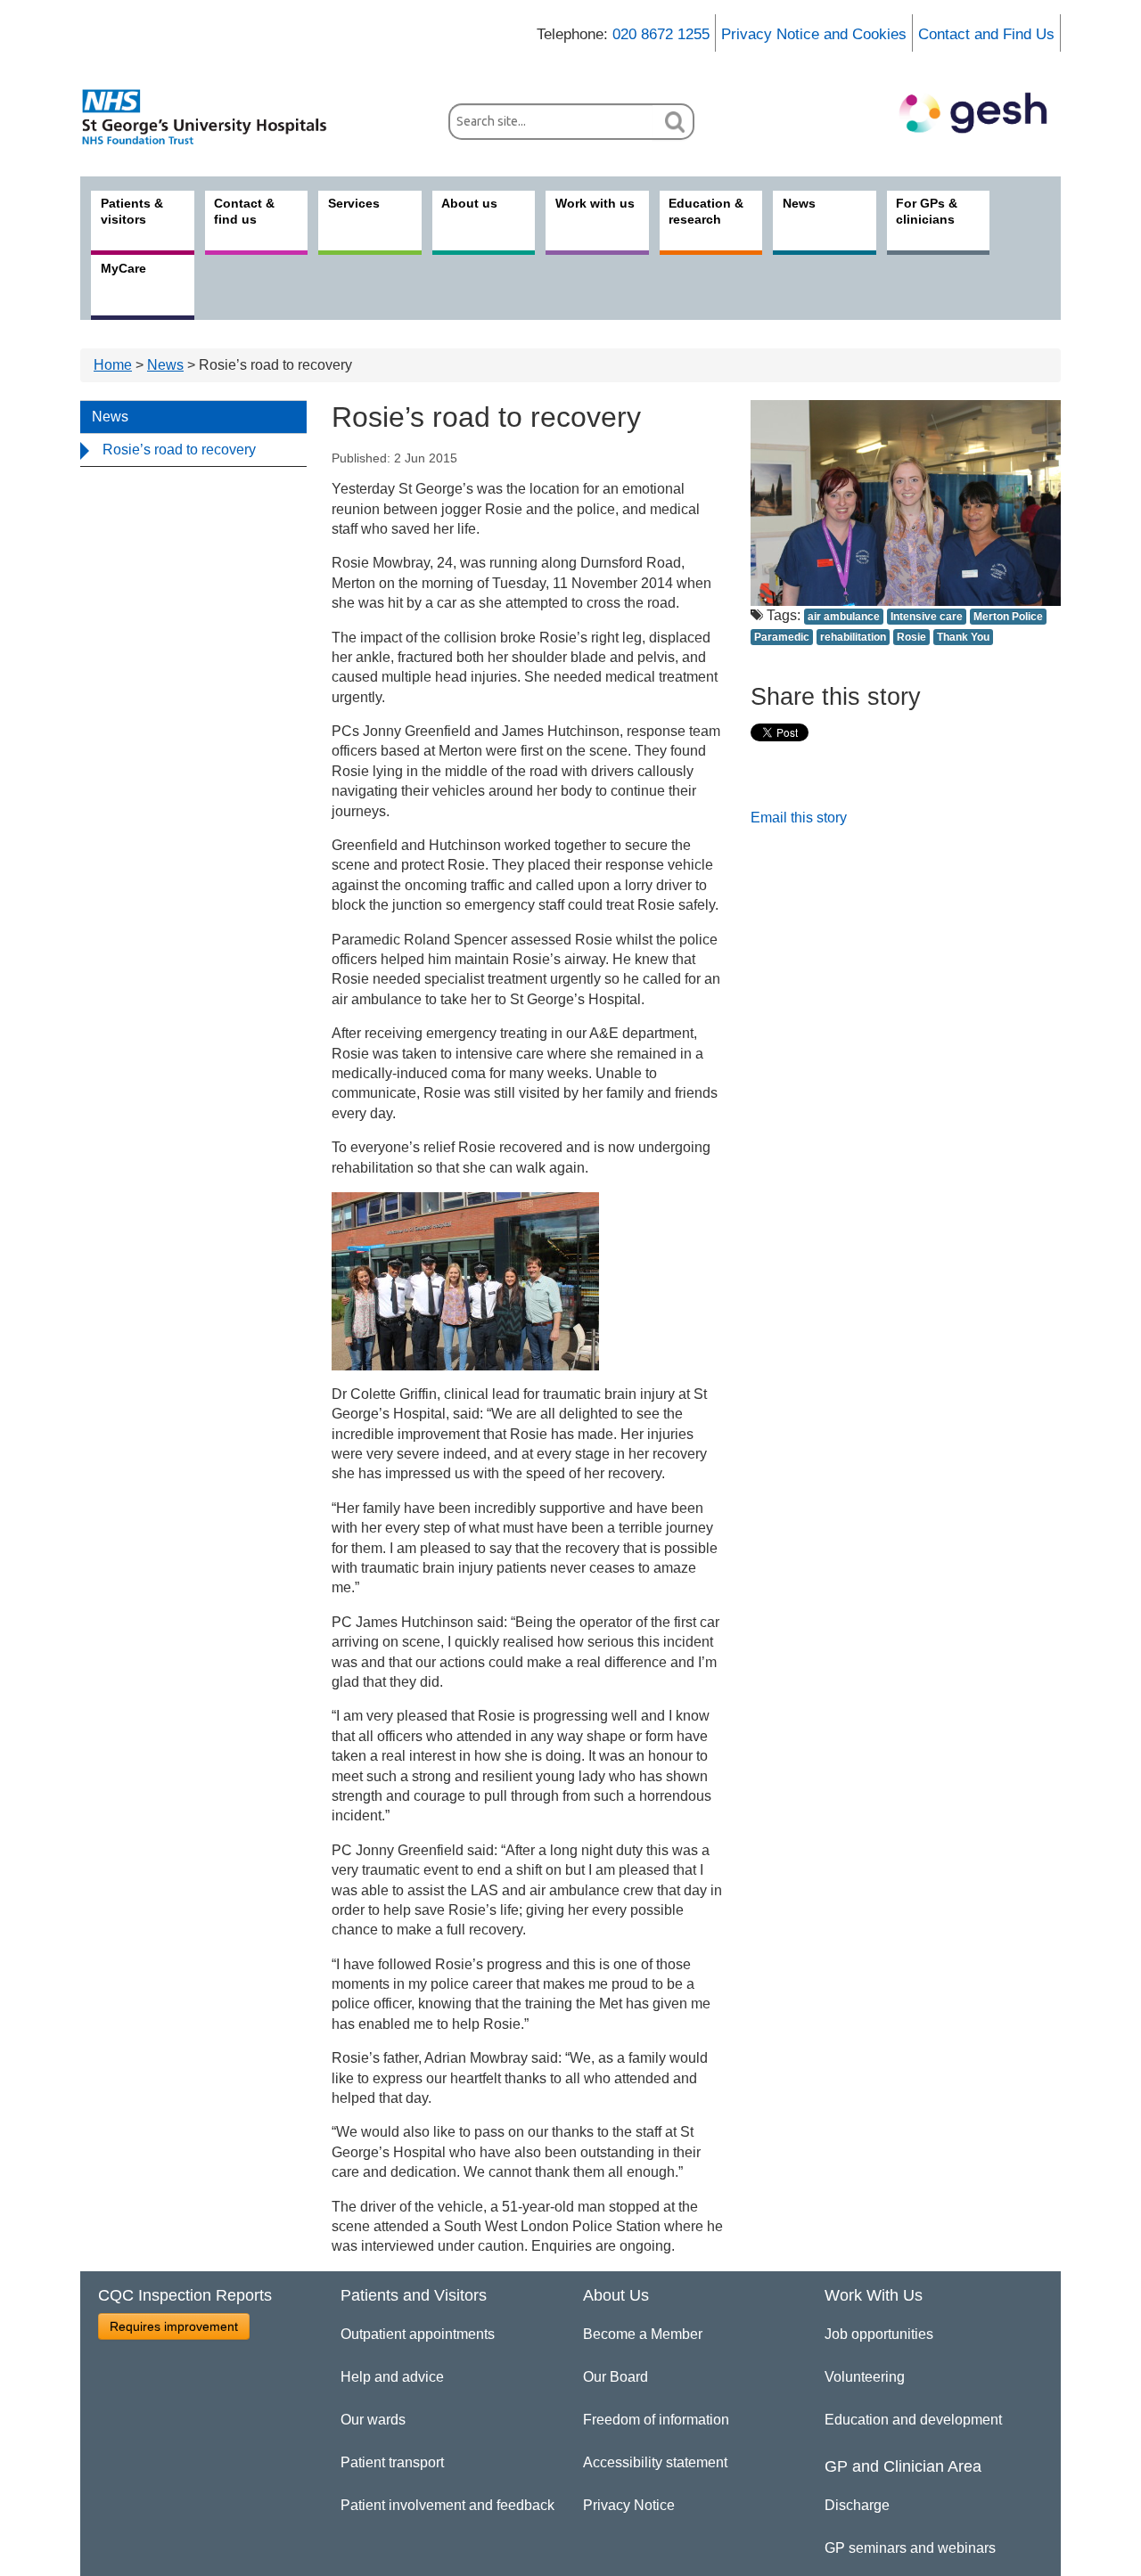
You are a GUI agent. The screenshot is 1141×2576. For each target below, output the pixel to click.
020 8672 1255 (661, 34)
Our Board (616, 2377)
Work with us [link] (595, 203)
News (165, 365)
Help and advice (392, 2377)
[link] (214, 117)
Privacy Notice (629, 2505)
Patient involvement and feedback (447, 2505)
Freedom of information (656, 2420)
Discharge (857, 2505)
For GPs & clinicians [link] (927, 211)
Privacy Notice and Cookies (814, 34)
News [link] (799, 203)
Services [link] (354, 203)
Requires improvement (174, 2327)
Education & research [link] (706, 211)
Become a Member (643, 2334)
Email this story (799, 818)
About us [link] (469, 203)
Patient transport (392, 2462)
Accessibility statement (655, 2462)
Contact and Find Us (986, 34)
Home (113, 365)
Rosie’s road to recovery (179, 450)
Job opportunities (879, 2334)
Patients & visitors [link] (132, 211)
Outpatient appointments (418, 2334)
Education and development (913, 2420)
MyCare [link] (123, 268)
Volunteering (865, 2377)
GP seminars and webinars (910, 2548)
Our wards (373, 2420)
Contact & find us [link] (244, 211)
